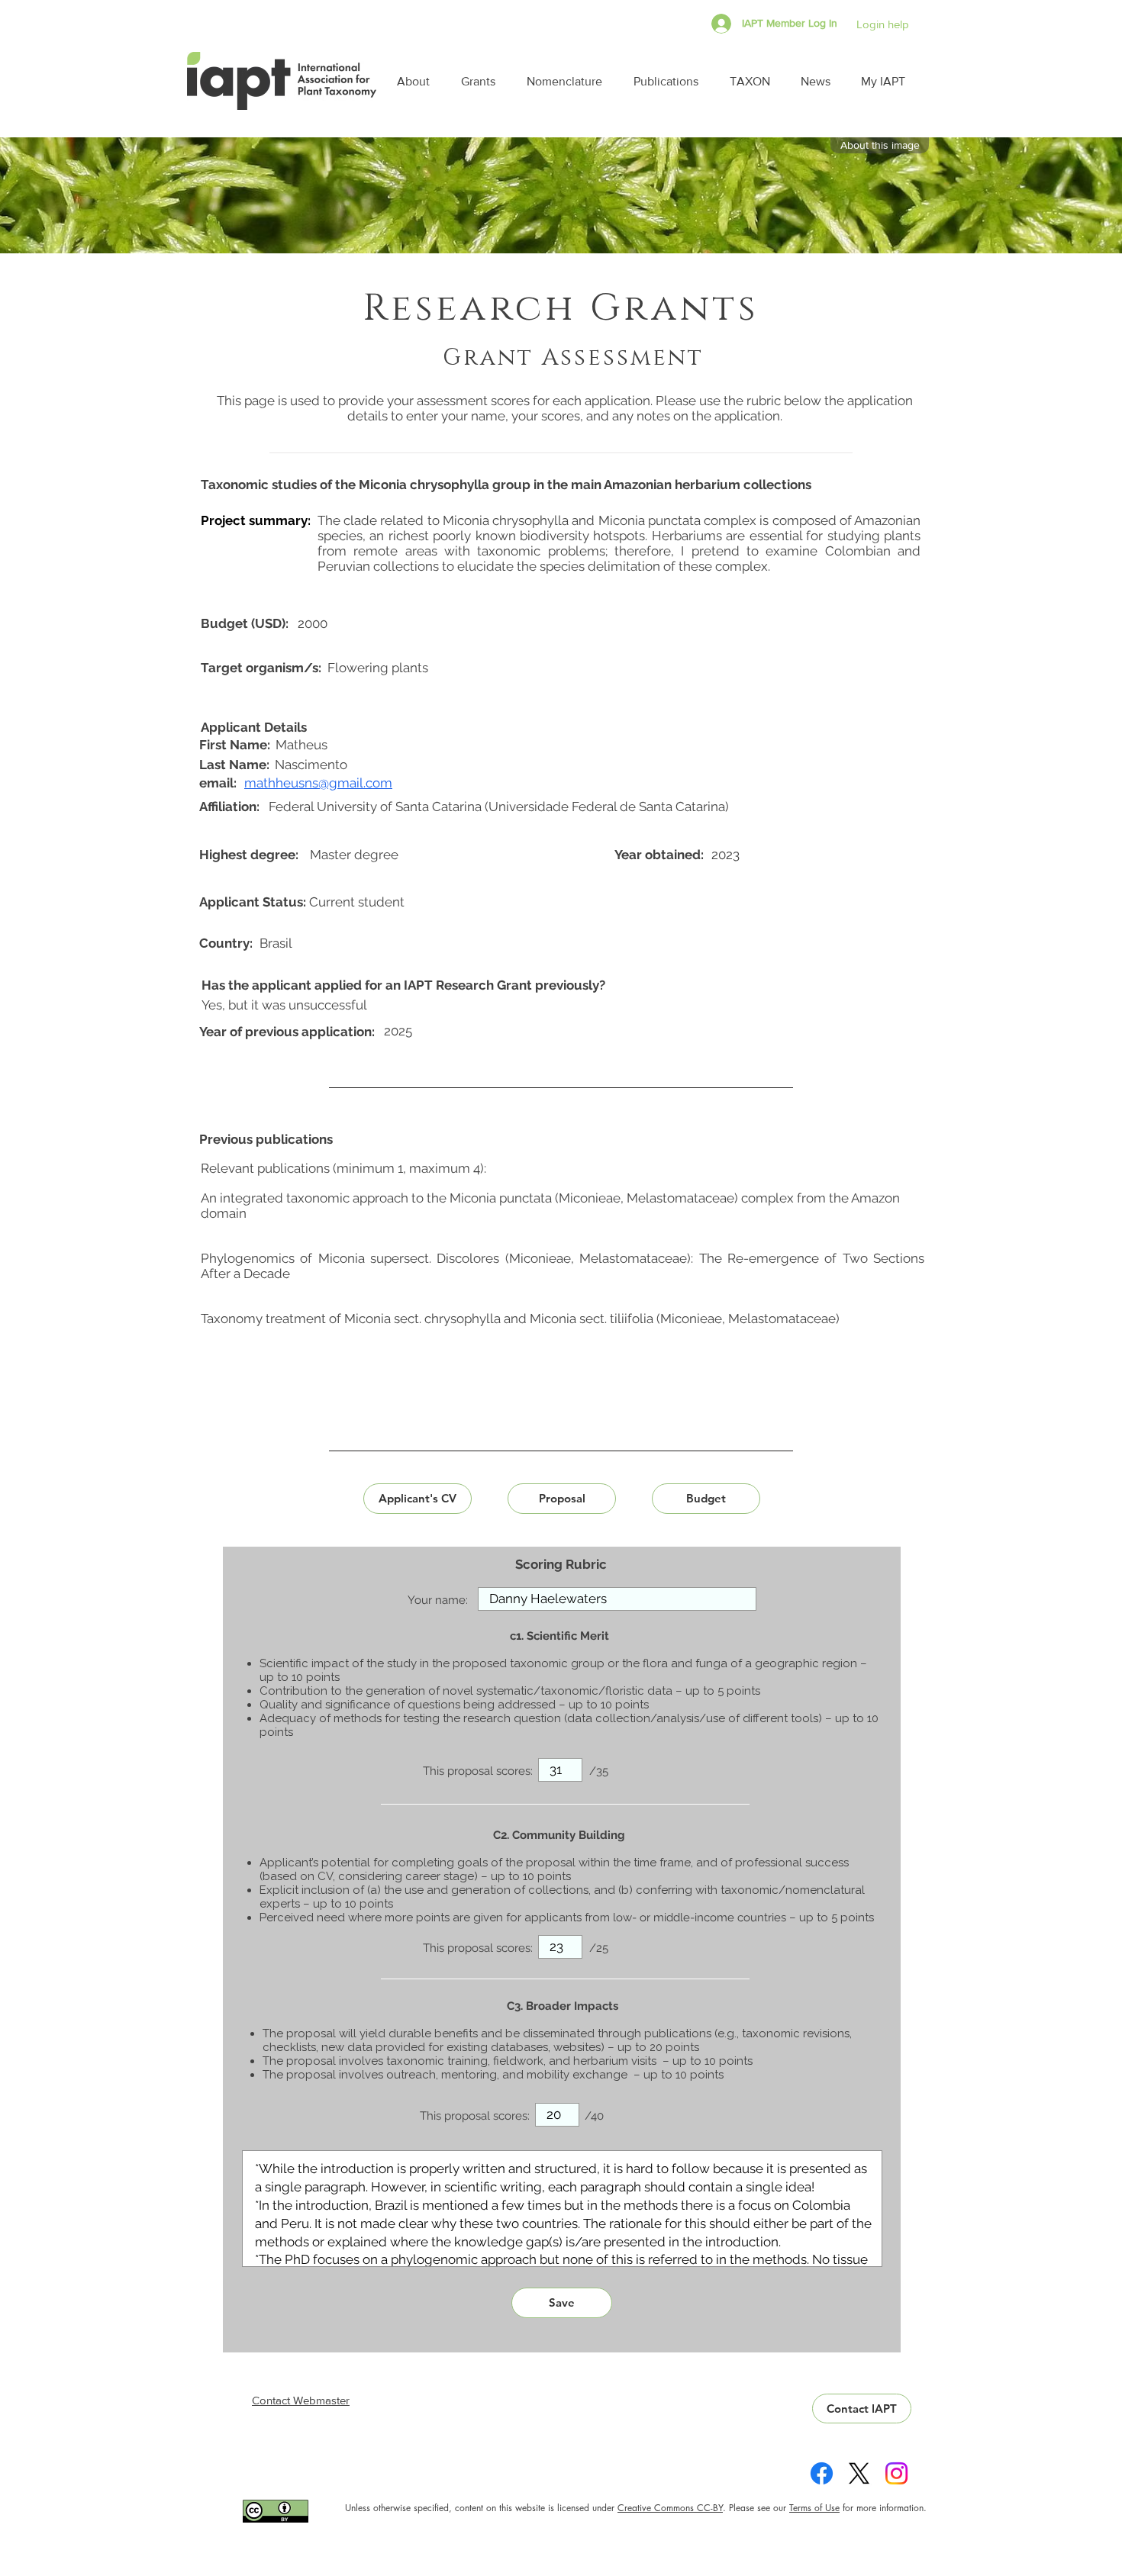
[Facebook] (822, 2473)
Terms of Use (814, 2508)
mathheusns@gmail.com (318, 783)
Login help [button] (883, 24)
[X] (859, 2473)
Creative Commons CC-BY (670, 2508)
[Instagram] (896, 2473)
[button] (418, 81)
